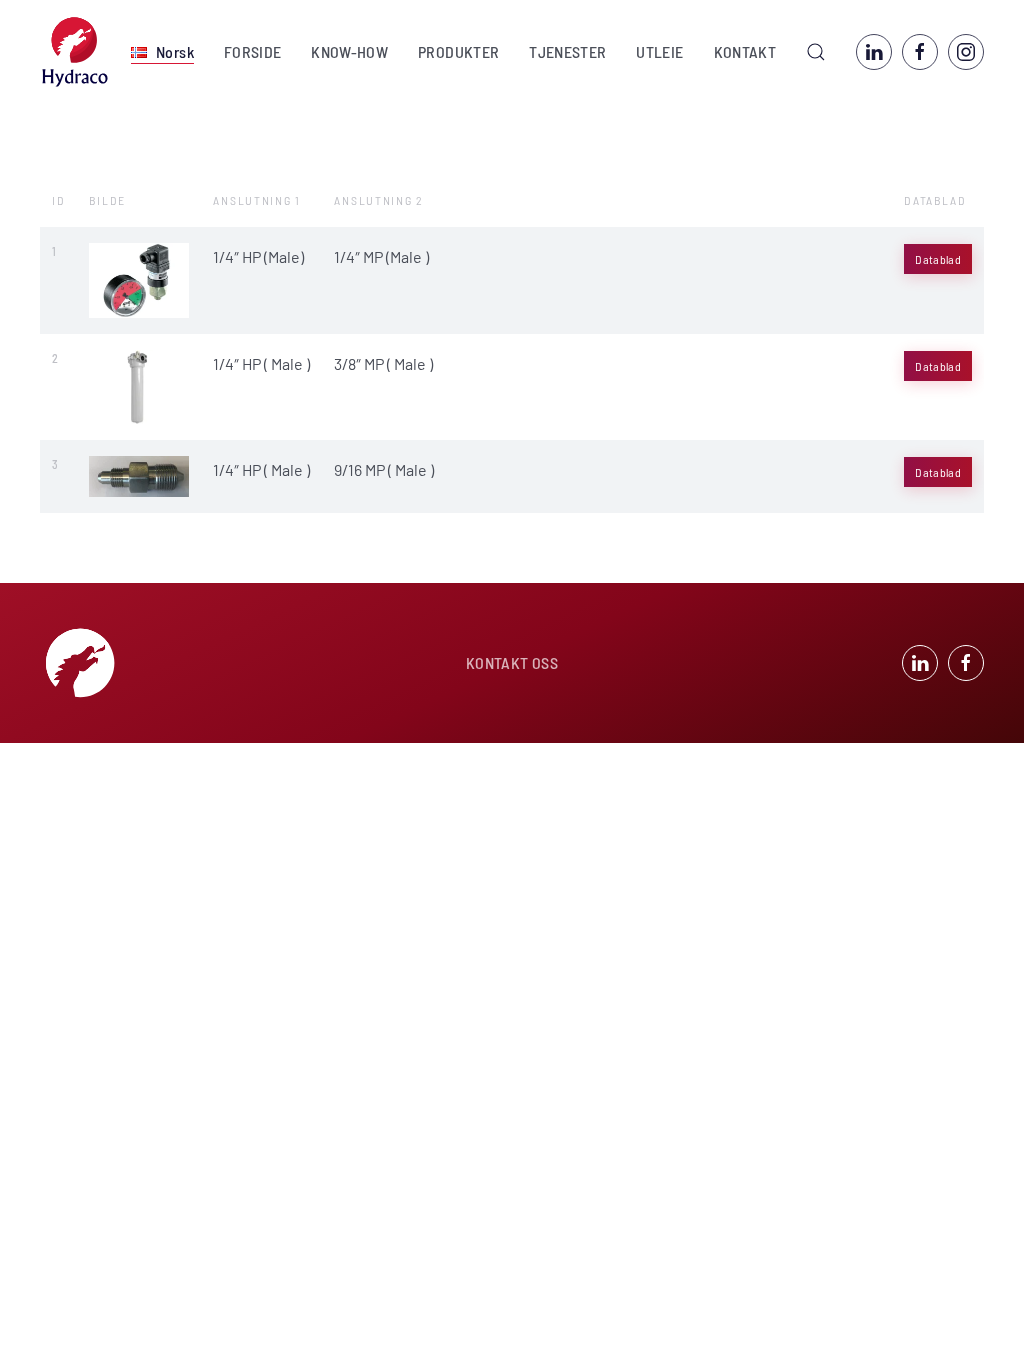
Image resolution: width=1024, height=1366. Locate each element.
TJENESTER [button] (567, 51)
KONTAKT (745, 51)
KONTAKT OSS (512, 662)
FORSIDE (252, 51)
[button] (162, 52)
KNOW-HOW (349, 51)
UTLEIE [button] (659, 51)
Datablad (938, 259)
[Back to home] (75, 52)
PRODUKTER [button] (458, 51)
